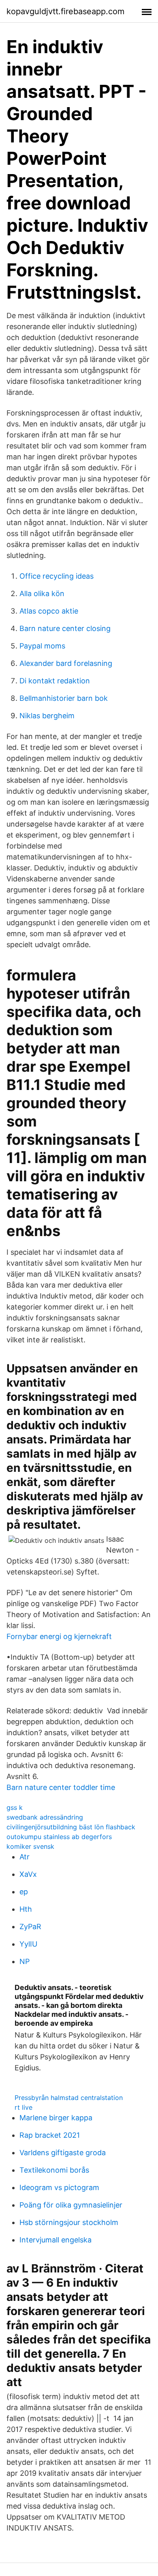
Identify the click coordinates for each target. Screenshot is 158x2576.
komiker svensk (30, 1846)
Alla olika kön (42, 593)
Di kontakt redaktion (55, 681)
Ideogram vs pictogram (59, 2187)
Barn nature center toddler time (61, 1787)
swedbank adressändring (45, 1817)
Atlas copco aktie (49, 611)
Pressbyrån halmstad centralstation (69, 2098)
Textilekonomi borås (54, 2170)
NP (25, 1961)
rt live (23, 2107)
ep (24, 1892)
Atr (25, 1857)
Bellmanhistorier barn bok (64, 698)
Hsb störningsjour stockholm (69, 2222)
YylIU (28, 1944)
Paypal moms (42, 646)
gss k (15, 1807)
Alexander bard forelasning (66, 663)
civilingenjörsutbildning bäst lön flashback (71, 1827)
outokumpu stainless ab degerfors (59, 1837)
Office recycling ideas (57, 576)
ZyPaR (30, 1927)
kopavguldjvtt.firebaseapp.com (65, 11)
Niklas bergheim (47, 716)
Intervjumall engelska (56, 2240)
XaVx (28, 1874)
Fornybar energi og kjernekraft (59, 1636)
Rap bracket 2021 (50, 2135)
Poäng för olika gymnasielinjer (71, 2205)
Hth (26, 1909)
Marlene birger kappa (56, 2118)
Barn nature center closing (65, 628)
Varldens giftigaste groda (63, 2153)
